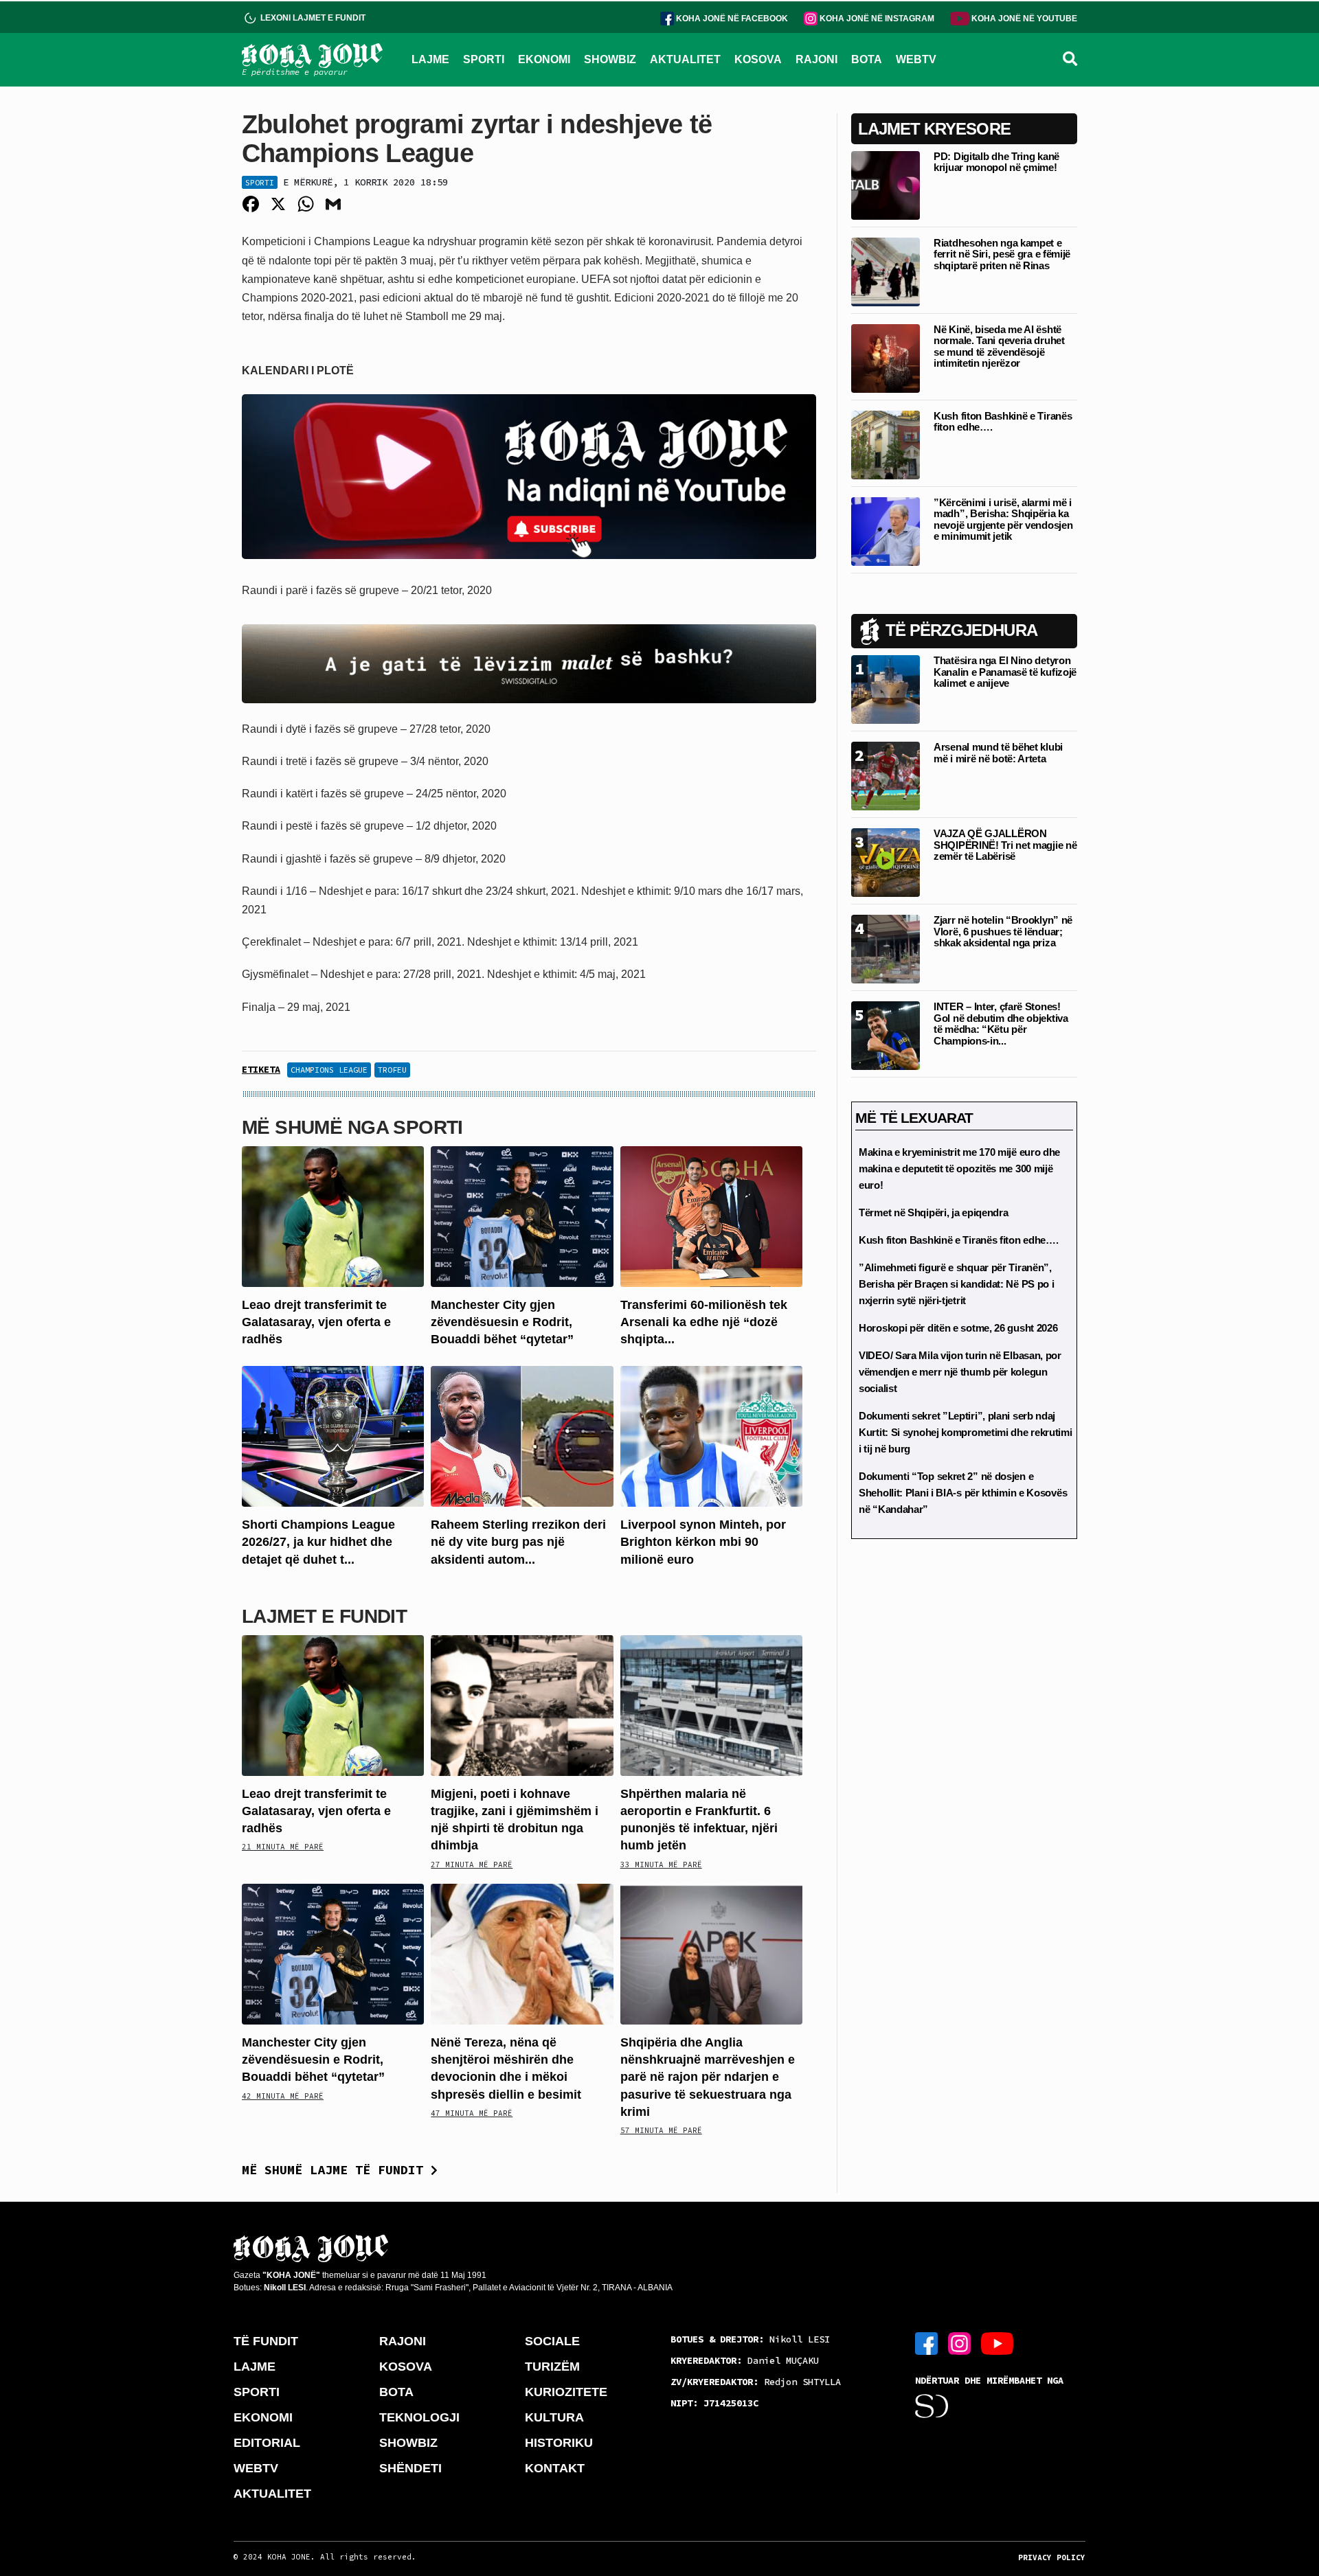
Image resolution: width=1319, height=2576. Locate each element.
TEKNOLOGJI (419, 2417)
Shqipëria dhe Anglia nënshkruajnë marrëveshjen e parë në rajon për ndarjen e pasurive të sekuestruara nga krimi (708, 2077)
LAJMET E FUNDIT (324, 1616)
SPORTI (484, 59)
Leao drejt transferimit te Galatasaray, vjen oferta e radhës (316, 1322)
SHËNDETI (410, 2468)
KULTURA (554, 2417)
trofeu (392, 1070)
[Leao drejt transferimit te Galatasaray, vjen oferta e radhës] (333, 1215)
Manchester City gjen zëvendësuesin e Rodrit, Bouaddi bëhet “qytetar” (502, 1322)
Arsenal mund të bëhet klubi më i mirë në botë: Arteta (998, 753)
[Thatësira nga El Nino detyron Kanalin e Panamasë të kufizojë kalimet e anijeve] (886, 688)
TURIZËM (552, 2367)
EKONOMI (544, 59)
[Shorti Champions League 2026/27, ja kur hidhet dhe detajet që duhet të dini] (333, 1436)
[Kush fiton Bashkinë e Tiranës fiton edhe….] (886, 444)
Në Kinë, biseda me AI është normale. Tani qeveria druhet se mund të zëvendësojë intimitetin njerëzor (999, 346)
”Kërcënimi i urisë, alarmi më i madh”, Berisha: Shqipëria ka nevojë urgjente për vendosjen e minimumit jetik (1003, 520)
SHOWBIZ (610, 59)
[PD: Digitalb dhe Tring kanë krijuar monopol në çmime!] (886, 184)
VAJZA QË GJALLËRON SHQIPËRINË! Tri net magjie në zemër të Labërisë (1005, 845)
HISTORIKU (559, 2443)
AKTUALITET (685, 59)
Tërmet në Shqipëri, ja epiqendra (933, 1212)
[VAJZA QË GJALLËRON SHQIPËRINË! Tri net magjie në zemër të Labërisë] (886, 862)
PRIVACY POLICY (1052, 2557)
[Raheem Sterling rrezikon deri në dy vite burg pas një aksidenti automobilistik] (522, 1436)
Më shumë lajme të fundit (336, 2170)
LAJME (430, 59)
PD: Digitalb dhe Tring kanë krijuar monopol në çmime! (996, 162)
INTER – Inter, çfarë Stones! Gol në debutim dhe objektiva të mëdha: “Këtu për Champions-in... (1001, 1024)
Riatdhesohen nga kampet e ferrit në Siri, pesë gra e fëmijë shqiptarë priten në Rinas (1002, 254)
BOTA (867, 59)
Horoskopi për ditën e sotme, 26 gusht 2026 (958, 1328)
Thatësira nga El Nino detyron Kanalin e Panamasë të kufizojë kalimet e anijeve (1005, 672)
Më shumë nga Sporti (352, 1127)
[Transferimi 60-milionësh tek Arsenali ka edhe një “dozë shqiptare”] (711, 1215)
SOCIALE (552, 2341)
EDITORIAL (267, 2443)
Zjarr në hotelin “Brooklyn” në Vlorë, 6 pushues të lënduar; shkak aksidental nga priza (1003, 931)
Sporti (260, 182)
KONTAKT (555, 2468)
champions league (329, 1070)
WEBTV (916, 59)
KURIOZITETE (566, 2392)
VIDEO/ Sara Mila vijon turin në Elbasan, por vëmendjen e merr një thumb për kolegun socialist (960, 1372)
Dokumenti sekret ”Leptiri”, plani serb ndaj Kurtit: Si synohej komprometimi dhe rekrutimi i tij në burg (966, 1432)
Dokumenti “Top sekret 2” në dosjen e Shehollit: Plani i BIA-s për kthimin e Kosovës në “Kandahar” (963, 1493)
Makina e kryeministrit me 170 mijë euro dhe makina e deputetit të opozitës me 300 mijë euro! (959, 1169)
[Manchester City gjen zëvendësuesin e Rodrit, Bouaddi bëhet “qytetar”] (522, 1215)
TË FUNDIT (266, 2341)
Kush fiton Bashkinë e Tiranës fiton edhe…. (1003, 422)
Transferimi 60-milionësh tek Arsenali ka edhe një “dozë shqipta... (704, 1322)
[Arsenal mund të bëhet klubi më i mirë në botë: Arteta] (886, 775)
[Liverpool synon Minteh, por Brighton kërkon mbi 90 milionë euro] (711, 1436)
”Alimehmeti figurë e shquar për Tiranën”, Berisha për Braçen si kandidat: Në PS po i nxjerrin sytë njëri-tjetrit (956, 1284)
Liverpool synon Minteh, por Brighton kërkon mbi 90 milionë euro (703, 1542)
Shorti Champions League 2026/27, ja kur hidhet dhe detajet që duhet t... (318, 1542)
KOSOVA (758, 59)
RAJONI (816, 59)
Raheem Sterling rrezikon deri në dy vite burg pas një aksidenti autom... (518, 1542)
